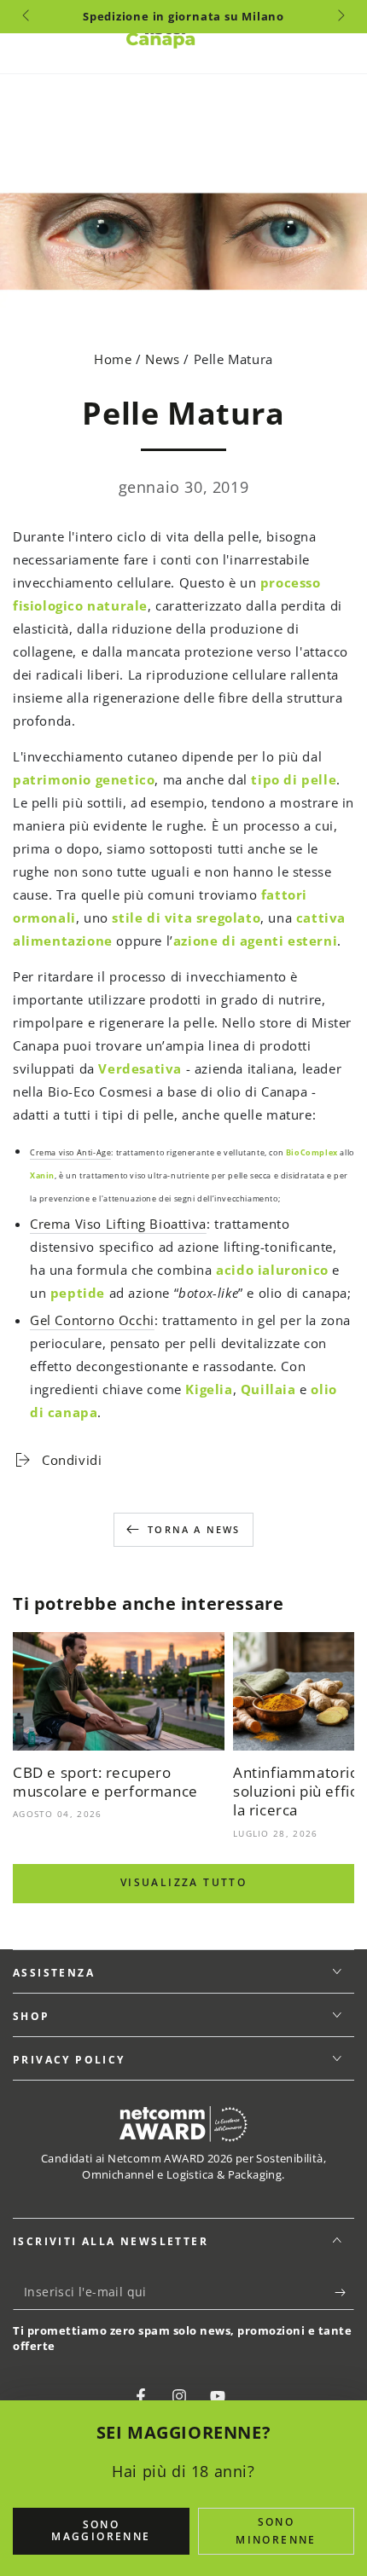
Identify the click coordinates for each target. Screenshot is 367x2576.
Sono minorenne (276, 2531)
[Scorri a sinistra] (27, 17)
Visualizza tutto (183, 1882)
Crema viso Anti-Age (70, 1153)
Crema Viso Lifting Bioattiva (118, 1224)
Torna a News (194, 1529)
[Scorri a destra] (340, 17)
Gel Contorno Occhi (92, 1320)
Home (115, 359)
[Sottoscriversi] (344, 2293)
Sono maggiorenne (101, 2530)
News (162, 359)
